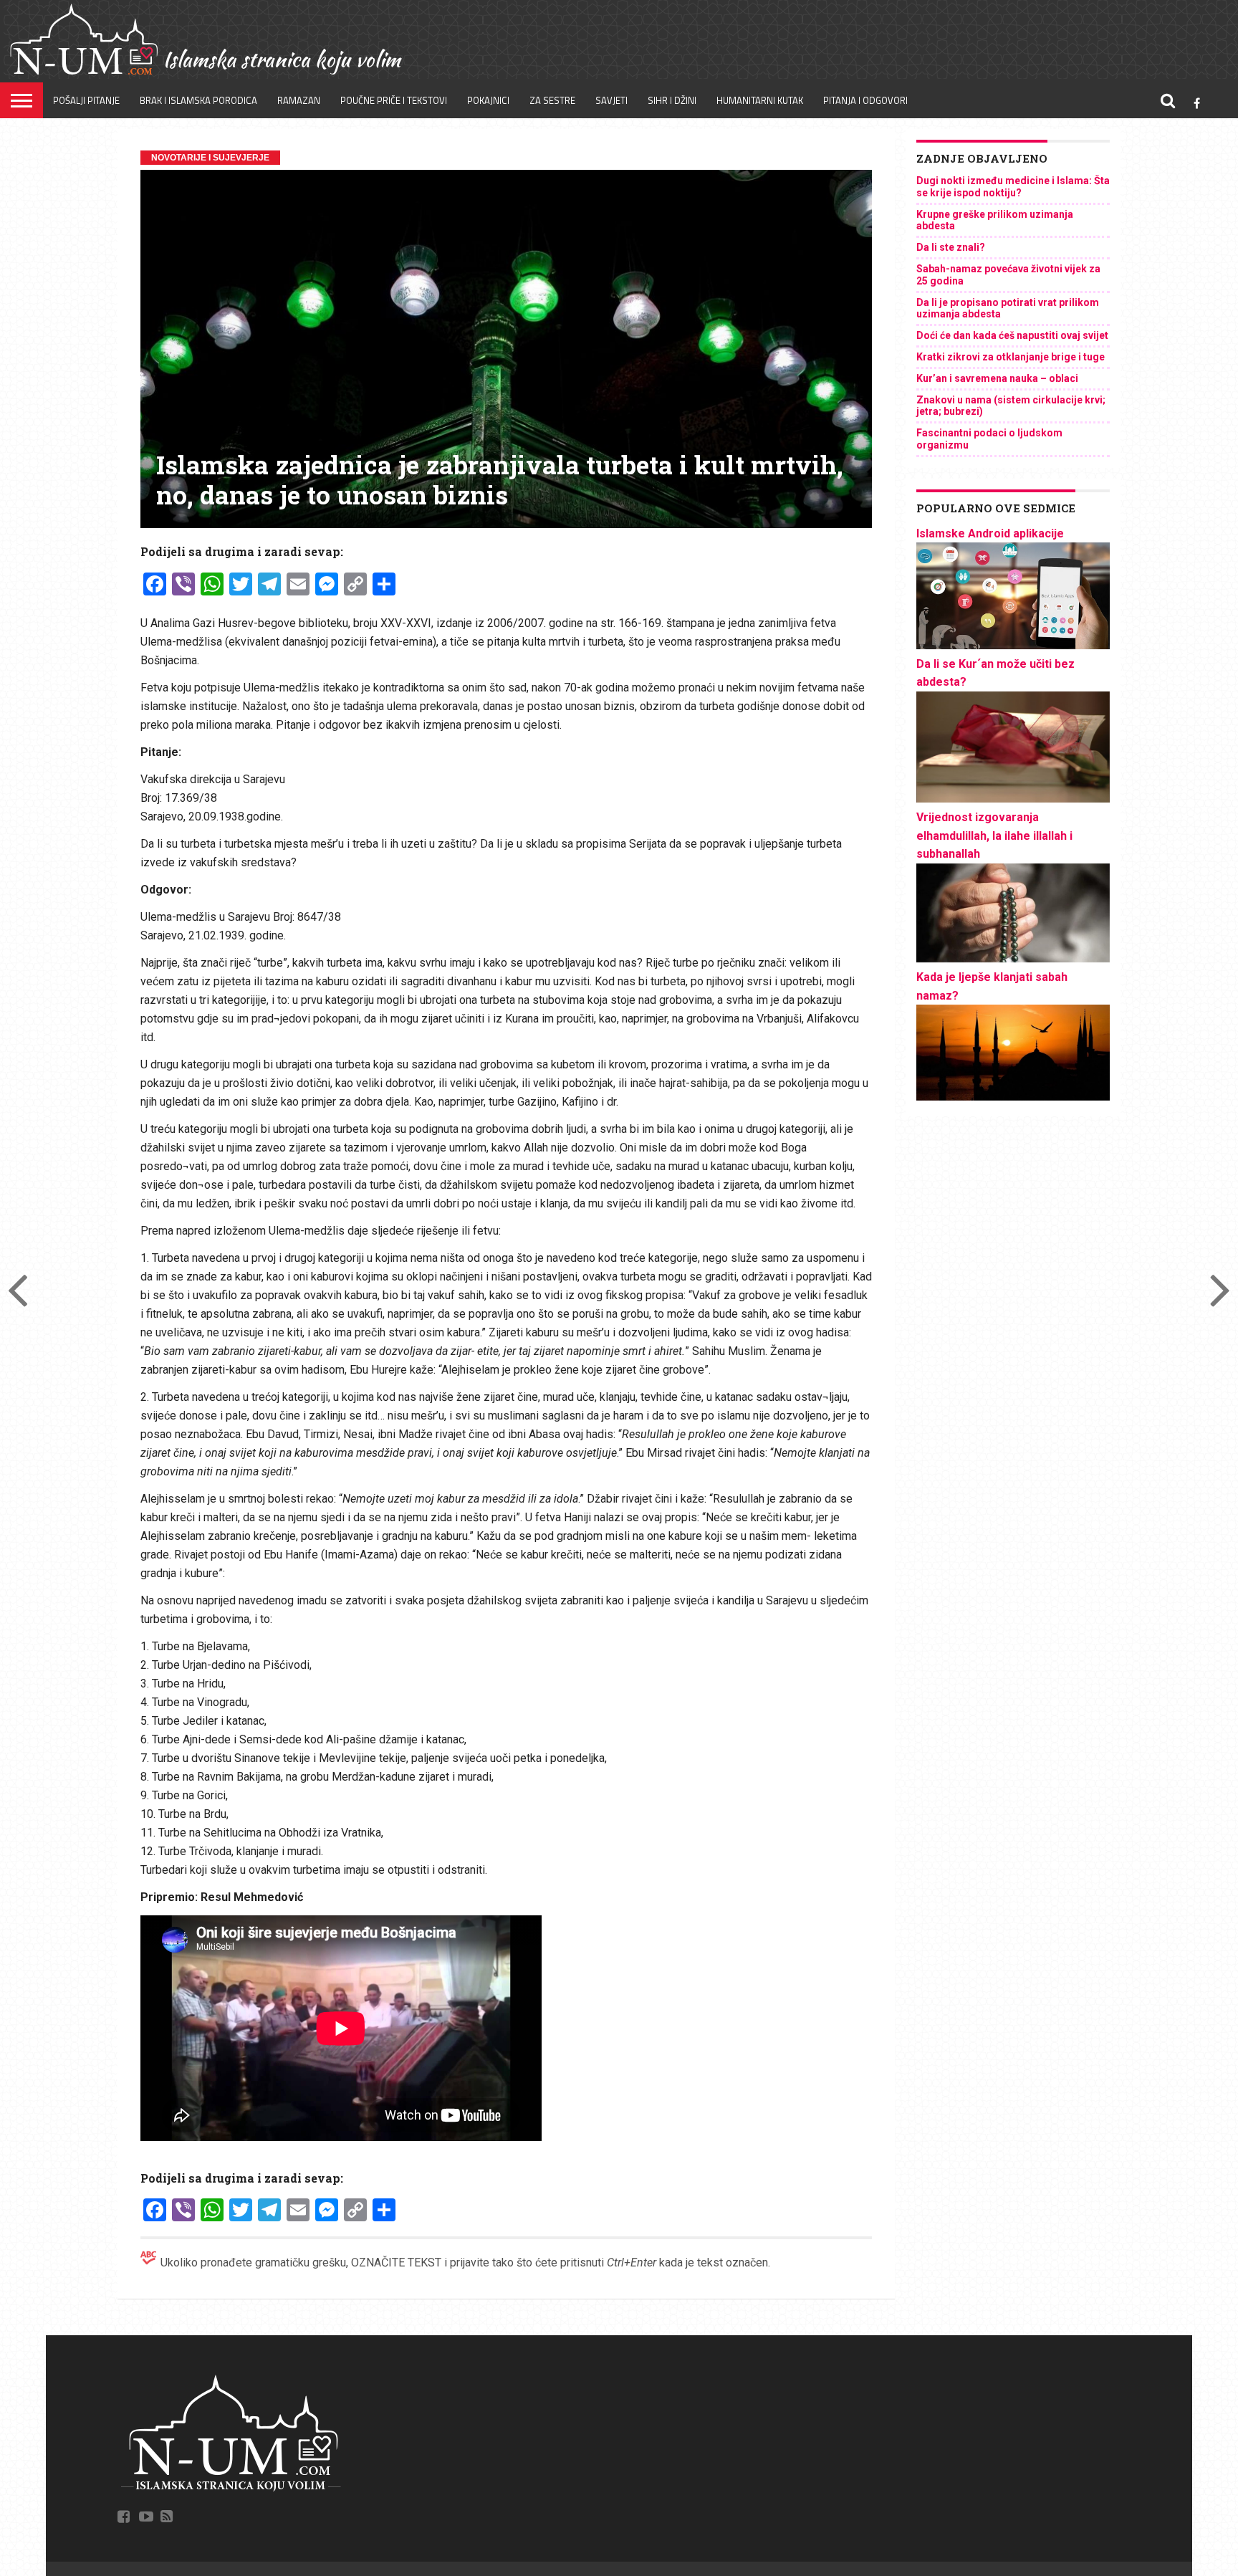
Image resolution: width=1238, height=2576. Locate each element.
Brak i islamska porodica (198, 100)
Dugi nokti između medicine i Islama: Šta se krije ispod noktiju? (1013, 187)
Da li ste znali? (951, 247)
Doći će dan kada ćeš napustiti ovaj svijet (1012, 335)
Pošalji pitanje (86, 100)
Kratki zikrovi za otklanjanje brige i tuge (1011, 357)
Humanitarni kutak (760, 100)
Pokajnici (488, 100)
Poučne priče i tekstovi (394, 100)
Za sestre (552, 100)
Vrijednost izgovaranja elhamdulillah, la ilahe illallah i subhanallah (994, 835)
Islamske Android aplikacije (990, 533)
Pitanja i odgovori (865, 100)
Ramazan (299, 100)
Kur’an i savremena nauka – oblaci (997, 378)
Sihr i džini (672, 100)
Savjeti (611, 100)
